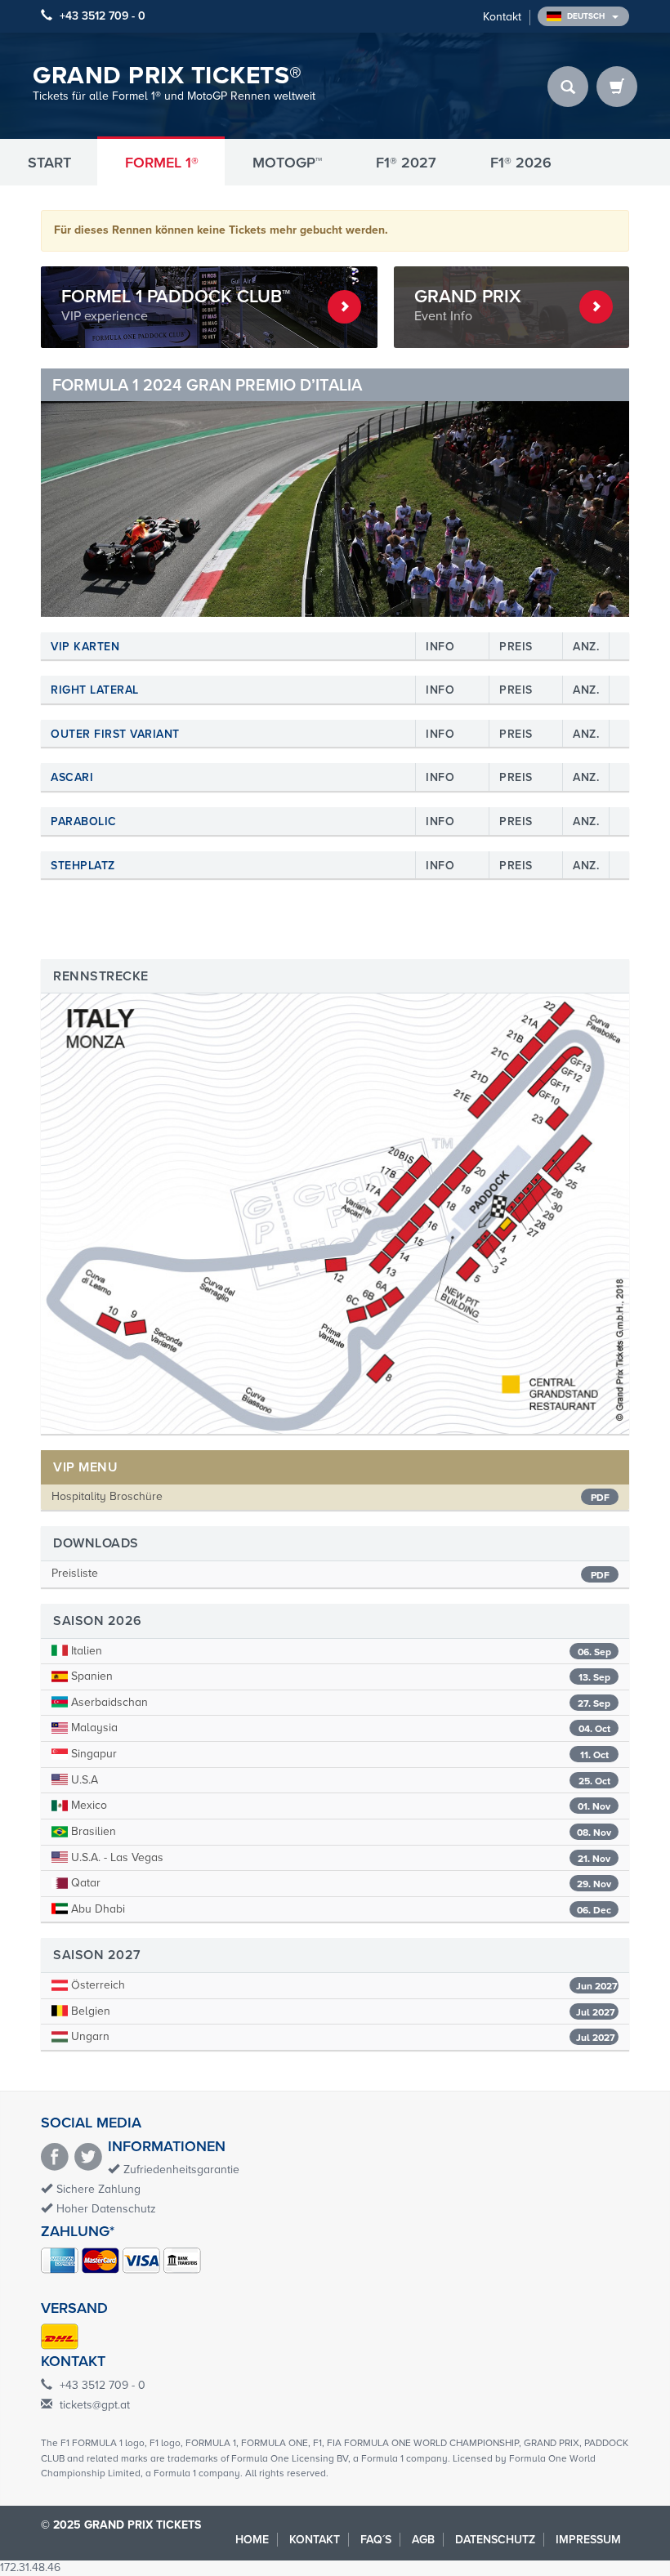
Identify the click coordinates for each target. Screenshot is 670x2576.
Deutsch (587, 16)
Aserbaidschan (339, 1702)
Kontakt (502, 17)
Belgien (342, 2011)
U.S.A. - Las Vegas (339, 1857)
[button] (85, 493)
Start (49, 163)
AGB (423, 2540)
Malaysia (339, 1728)
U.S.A (339, 1780)
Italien (339, 1651)
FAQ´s (376, 2540)
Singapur (338, 1754)
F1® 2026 (521, 163)
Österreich (343, 1985)
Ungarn (342, 2036)
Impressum (588, 2540)
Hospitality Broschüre (107, 1496)
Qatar (339, 1883)
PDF (600, 1498)
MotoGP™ (287, 163)
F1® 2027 (406, 163)
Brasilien (339, 1831)
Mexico (339, 1805)
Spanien (339, 1676)
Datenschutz (495, 2540)
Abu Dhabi (339, 1909)
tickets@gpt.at (95, 2405)
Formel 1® (162, 163)
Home (252, 2540)
